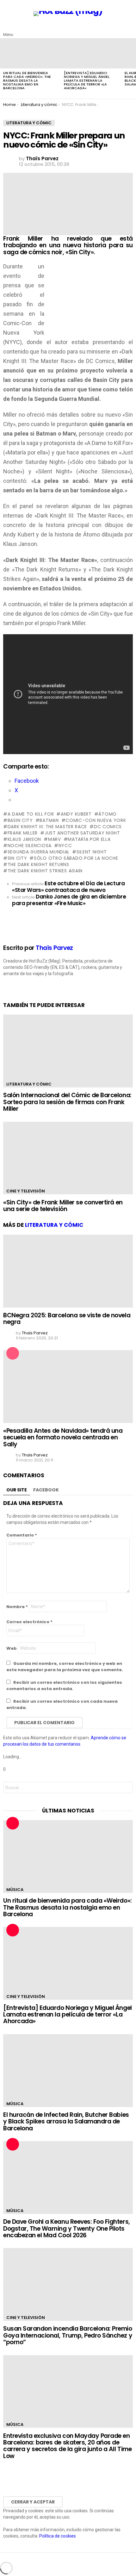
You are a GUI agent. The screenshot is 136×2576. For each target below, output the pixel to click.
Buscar (127, 1788)
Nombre (17, 1607)
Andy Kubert (76, 814)
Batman (49, 820)
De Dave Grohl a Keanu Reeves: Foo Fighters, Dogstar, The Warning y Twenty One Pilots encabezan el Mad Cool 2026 (67, 2228)
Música (15, 1890)
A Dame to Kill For (31, 814)
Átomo (108, 814)
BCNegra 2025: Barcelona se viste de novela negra (67, 1319)
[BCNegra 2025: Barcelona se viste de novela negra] (68, 1271)
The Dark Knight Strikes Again (45, 871)
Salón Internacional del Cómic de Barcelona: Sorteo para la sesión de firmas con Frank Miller (67, 1102)
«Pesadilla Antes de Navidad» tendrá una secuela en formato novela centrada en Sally (63, 1437)
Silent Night (92, 852)
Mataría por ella (89, 839)
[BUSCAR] (129, 30)
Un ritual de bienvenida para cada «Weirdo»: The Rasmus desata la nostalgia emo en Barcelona (27, 80)
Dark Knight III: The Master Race (47, 827)
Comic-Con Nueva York (96, 820)
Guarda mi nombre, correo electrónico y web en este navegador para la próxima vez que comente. (65, 1667)
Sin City (17, 858)
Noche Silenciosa (30, 846)
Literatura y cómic (29, 1084)
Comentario (22, 1535)
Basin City (20, 820)
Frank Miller (23, 833)
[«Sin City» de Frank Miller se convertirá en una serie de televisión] (68, 1158)
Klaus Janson (24, 839)
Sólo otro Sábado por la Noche (76, 858)
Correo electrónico (29, 1622)
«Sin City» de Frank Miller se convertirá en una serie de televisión (63, 1206)
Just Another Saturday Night (82, 833)
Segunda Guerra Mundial (39, 852)
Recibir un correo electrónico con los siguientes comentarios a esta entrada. (64, 1686)
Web (12, 1648)
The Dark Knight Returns (38, 864)
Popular (13, 1353)
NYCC (65, 846)
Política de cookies (58, 2536)
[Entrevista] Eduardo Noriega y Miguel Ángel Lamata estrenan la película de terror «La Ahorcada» (87, 80)
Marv (55, 839)
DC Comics (108, 827)
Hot (13, 1823)
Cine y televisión (26, 1191)
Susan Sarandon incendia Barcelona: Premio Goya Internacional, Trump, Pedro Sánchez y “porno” (68, 2335)
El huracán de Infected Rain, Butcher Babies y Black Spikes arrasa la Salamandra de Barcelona (66, 2122)
